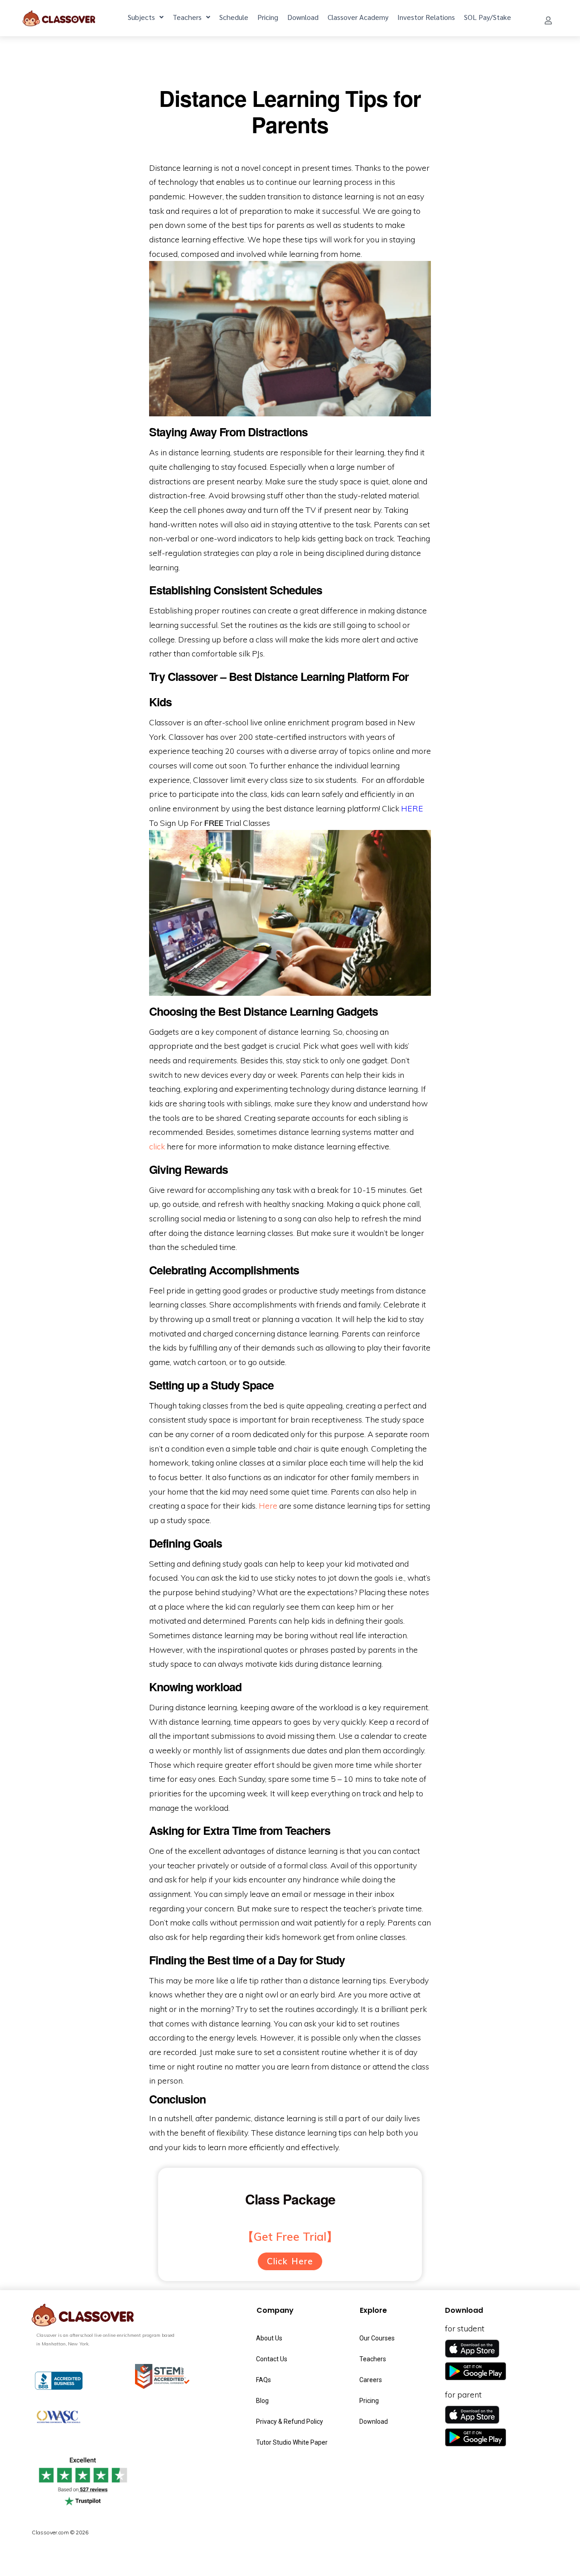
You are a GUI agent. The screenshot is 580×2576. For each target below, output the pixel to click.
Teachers (187, 17)
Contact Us (272, 2359)
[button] (548, 20)
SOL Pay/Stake (488, 17)
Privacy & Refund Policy (290, 2422)
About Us (269, 2338)
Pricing (268, 17)
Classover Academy (358, 17)
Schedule (234, 17)
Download (303, 17)
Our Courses (377, 2338)
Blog (262, 2401)
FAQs (263, 2380)
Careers (371, 2380)
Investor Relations (426, 17)
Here (268, 1505)
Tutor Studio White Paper (292, 2442)
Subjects (141, 17)
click (157, 1146)
